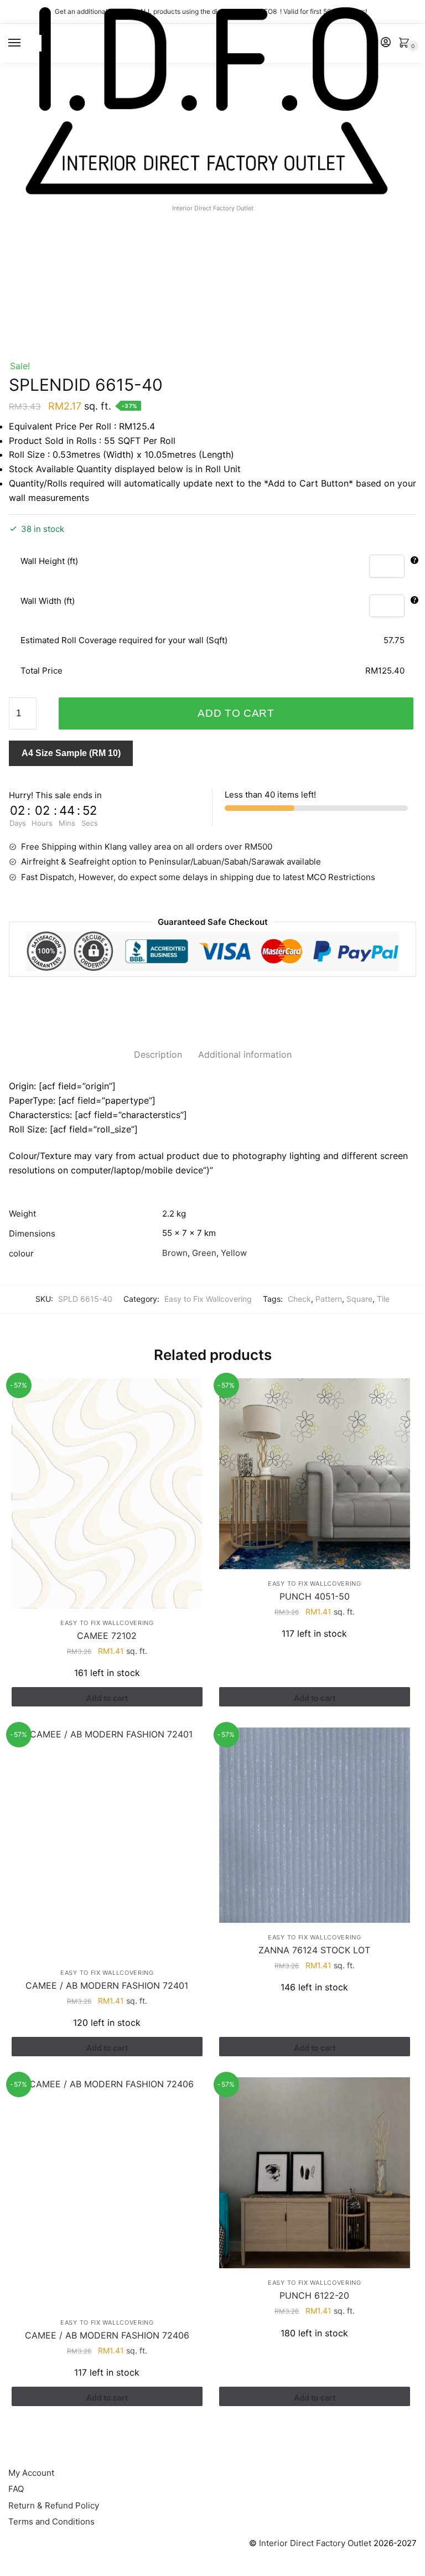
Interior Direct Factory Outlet (315, 2543)
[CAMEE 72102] (107, 1493)
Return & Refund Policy (54, 2505)
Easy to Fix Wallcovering (208, 1299)
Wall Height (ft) (49, 561)
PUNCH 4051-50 (315, 1596)
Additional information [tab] (245, 1054)
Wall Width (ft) (48, 601)
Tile (383, 1299)
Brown (175, 1253)
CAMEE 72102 (107, 1636)
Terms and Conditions (51, 2521)
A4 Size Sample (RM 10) (71, 753)
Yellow (234, 1253)
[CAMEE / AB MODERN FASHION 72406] (107, 2193)
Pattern (329, 1299)
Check (299, 1299)
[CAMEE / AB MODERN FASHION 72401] (107, 1843)
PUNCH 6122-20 (314, 2295)
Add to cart (236, 713)
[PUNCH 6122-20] (315, 2173)
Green (204, 1253)
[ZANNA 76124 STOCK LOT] (315, 1825)
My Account (31, 2473)
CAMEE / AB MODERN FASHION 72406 (107, 2335)
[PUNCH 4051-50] (315, 1474)
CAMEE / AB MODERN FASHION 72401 (107, 1985)
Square (359, 1299)
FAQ (16, 2489)
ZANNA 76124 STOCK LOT (314, 1950)
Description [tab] (158, 1054)
